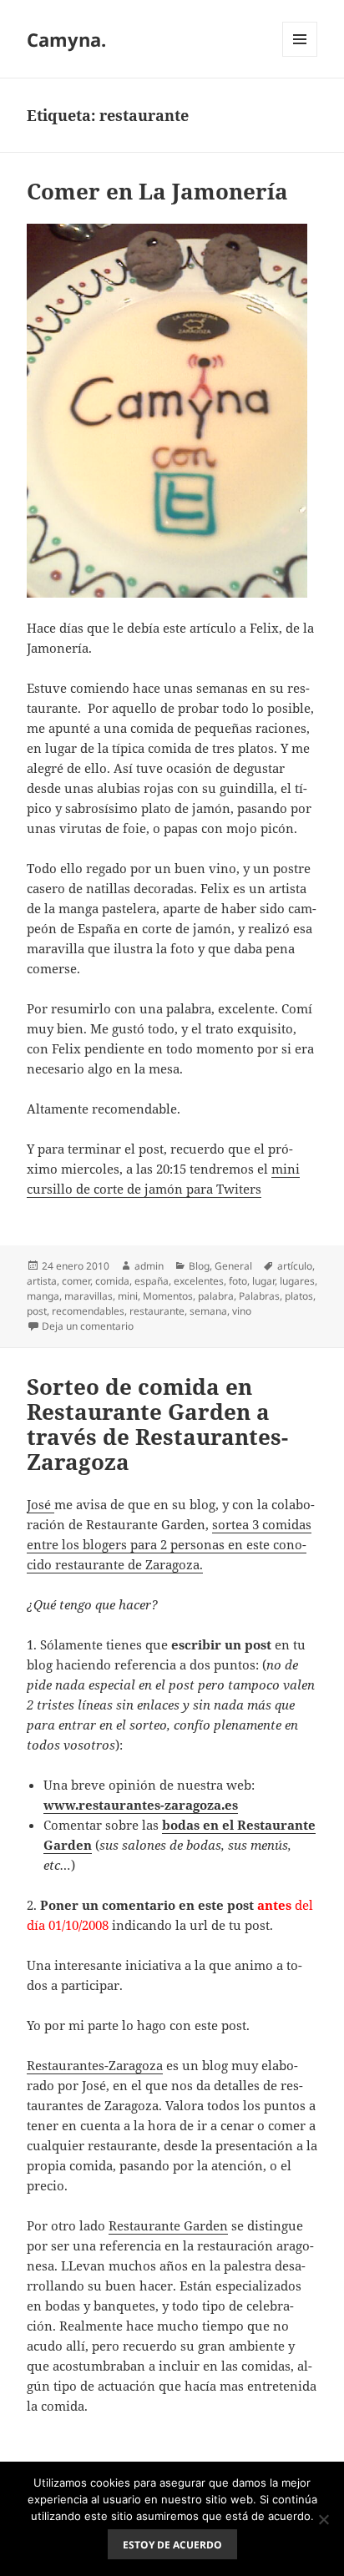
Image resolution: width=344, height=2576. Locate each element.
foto (238, 1281)
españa (152, 1281)
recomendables (88, 1311)
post (37, 1311)
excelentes (199, 1281)
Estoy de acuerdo (172, 2545)
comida (112, 1281)
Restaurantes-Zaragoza (95, 2065)
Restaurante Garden (168, 2225)
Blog (199, 1266)
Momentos (168, 1296)
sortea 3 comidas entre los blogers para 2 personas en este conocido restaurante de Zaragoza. (169, 1544)
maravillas (89, 1296)
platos (299, 1296)
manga (43, 1296)
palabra (216, 1296)
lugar (263, 1281)
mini (128, 1296)
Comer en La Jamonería (157, 191)
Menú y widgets (300, 56)
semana (208, 1311)
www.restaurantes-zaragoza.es (141, 1805)
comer (76, 1281)
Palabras (259, 1296)
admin (149, 1266)
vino (242, 1311)
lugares (297, 1281)
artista (42, 1281)
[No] (323, 2519)
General (233, 1266)
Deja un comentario (88, 1326)
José (40, 1504)
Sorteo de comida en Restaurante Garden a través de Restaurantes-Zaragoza (157, 1424)
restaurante (157, 1311)
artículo (295, 1266)
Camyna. (66, 39)
